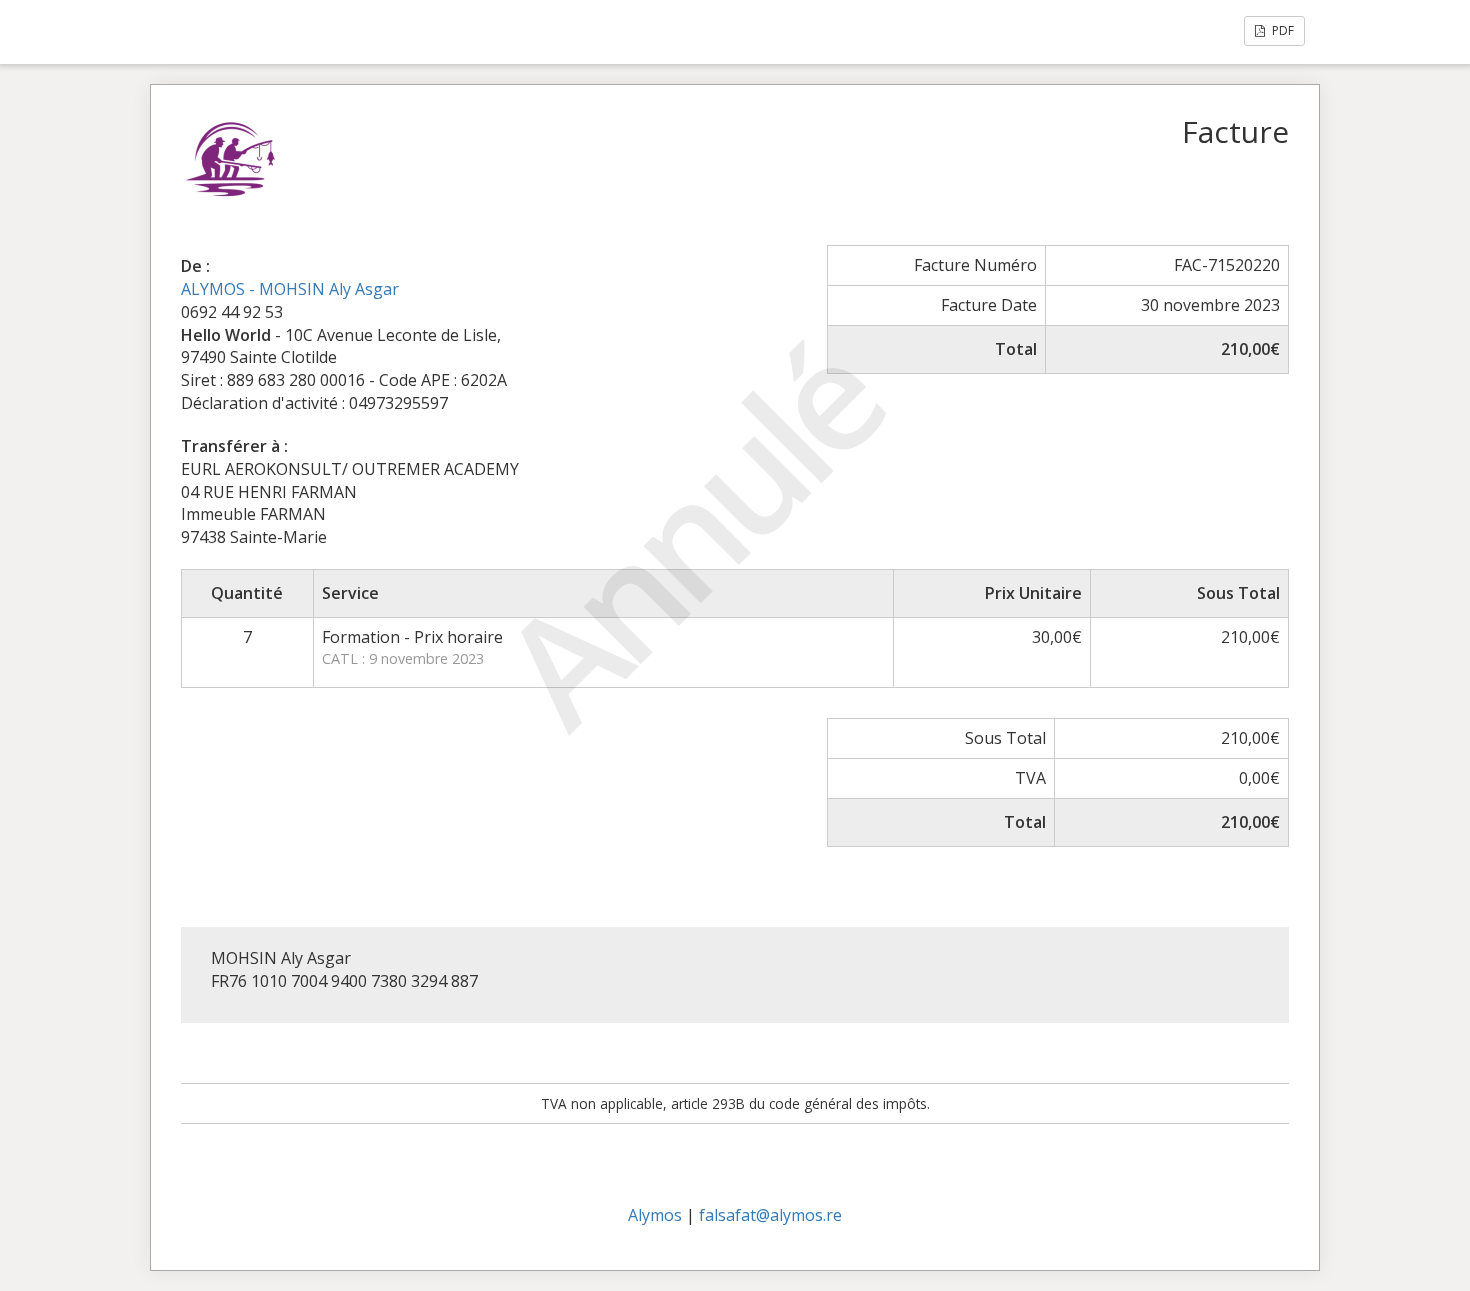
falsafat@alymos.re (770, 1215)
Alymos (655, 1215)
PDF (1281, 30)
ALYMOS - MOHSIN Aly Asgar (290, 289)
